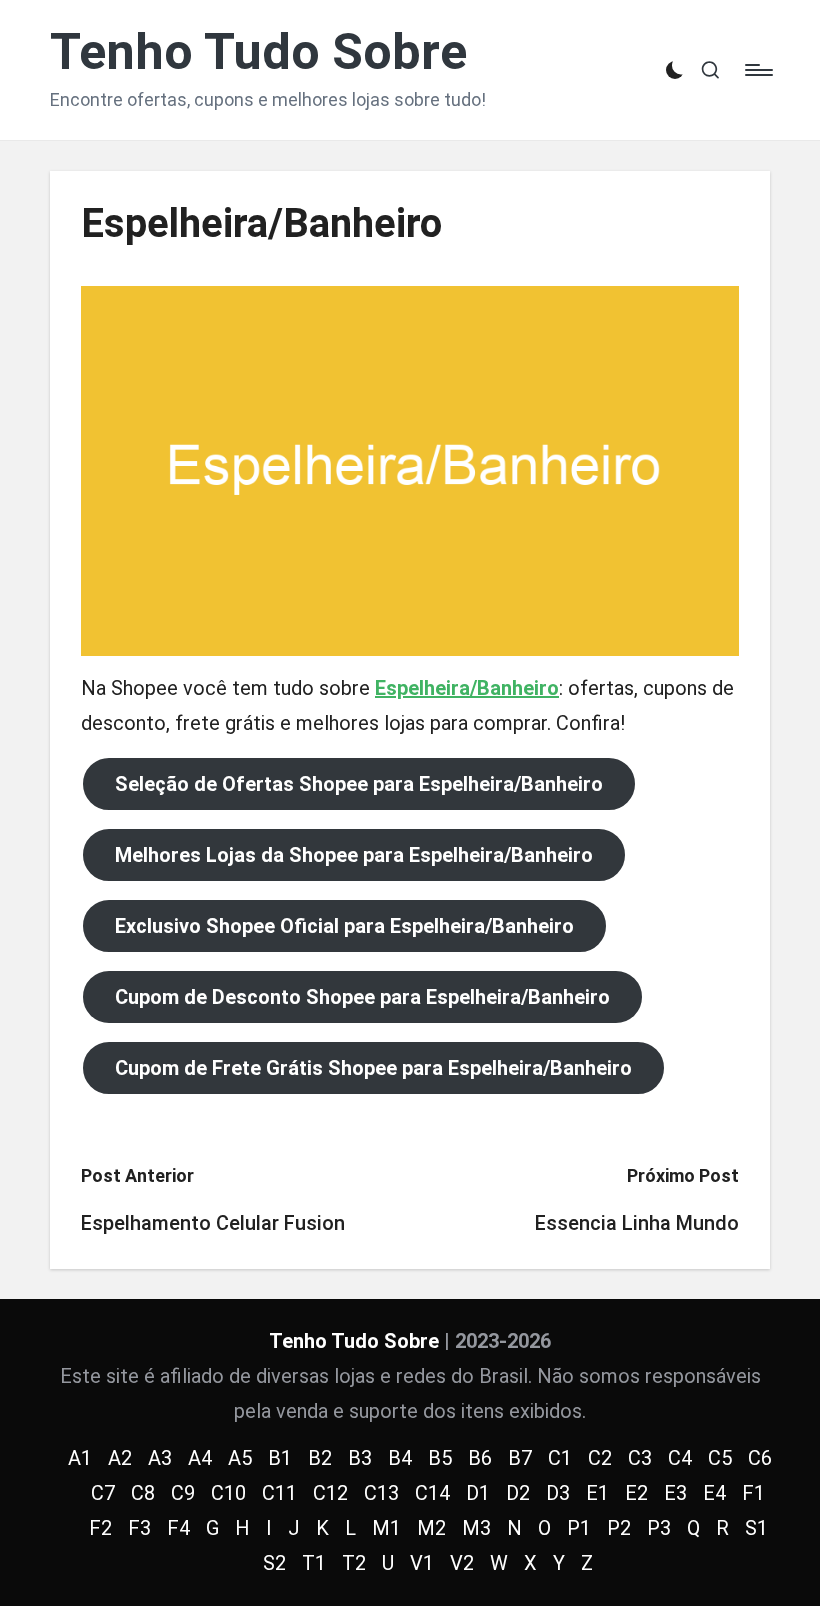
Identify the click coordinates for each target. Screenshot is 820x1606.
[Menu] (757, 70)
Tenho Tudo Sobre (258, 52)
